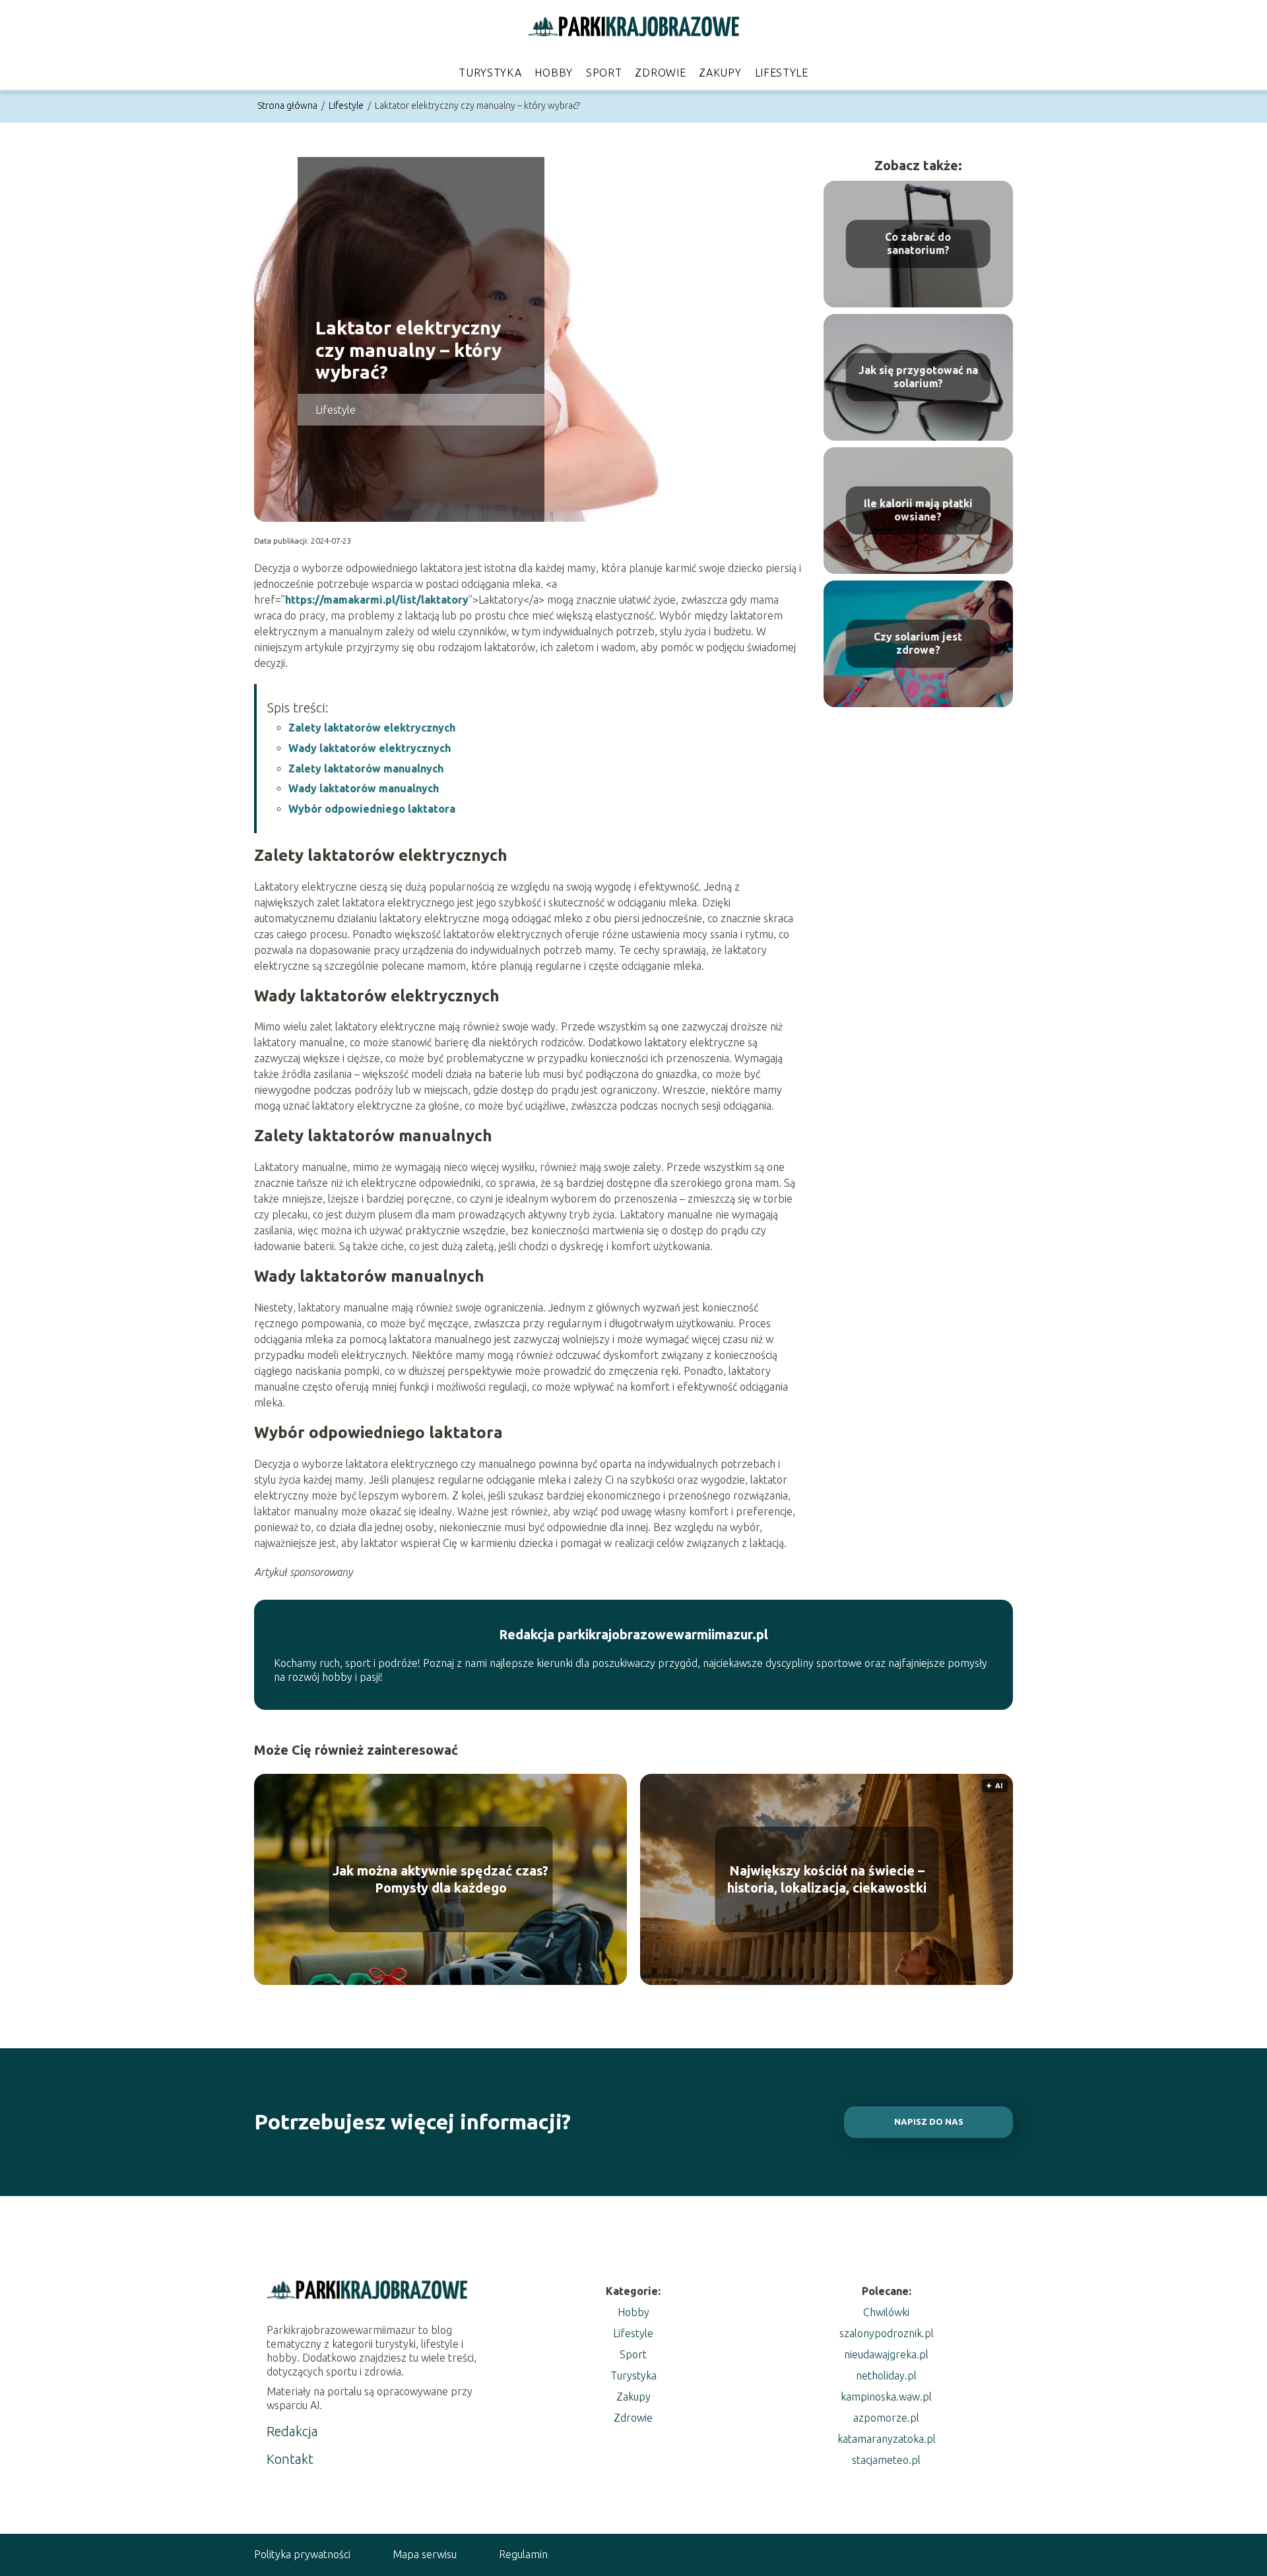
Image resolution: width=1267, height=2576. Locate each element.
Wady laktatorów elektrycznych (370, 748)
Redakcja (292, 2431)
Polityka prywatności (302, 2554)
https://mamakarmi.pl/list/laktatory (377, 600)
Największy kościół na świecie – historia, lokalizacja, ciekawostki (827, 1879)
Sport (604, 73)
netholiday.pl (886, 2375)
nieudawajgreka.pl (886, 2354)
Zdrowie (660, 73)
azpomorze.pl (886, 2418)
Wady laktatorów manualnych (364, 788)
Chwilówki (886, 2312)
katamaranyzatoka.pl (887, 2439)
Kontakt (290, 2459)
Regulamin (523, 2554)
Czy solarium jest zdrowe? (918, 644)
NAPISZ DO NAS (929, 2122)
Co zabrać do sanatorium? (918, 244)
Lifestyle (782, 73)
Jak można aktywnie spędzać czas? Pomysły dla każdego (440, 1879)
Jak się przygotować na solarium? (918, 377)
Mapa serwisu (425, 2554)
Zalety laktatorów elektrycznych (372, 728)
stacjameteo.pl (886, 2460)
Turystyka (490, 73)
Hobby (554, 73)
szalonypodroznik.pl (887, 2333)
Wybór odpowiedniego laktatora (372, 809)
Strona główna (288, 106)
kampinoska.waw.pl (886, 2397)
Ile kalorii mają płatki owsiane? (918, 510)
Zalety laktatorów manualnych (366, 769)
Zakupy (720, 73)
